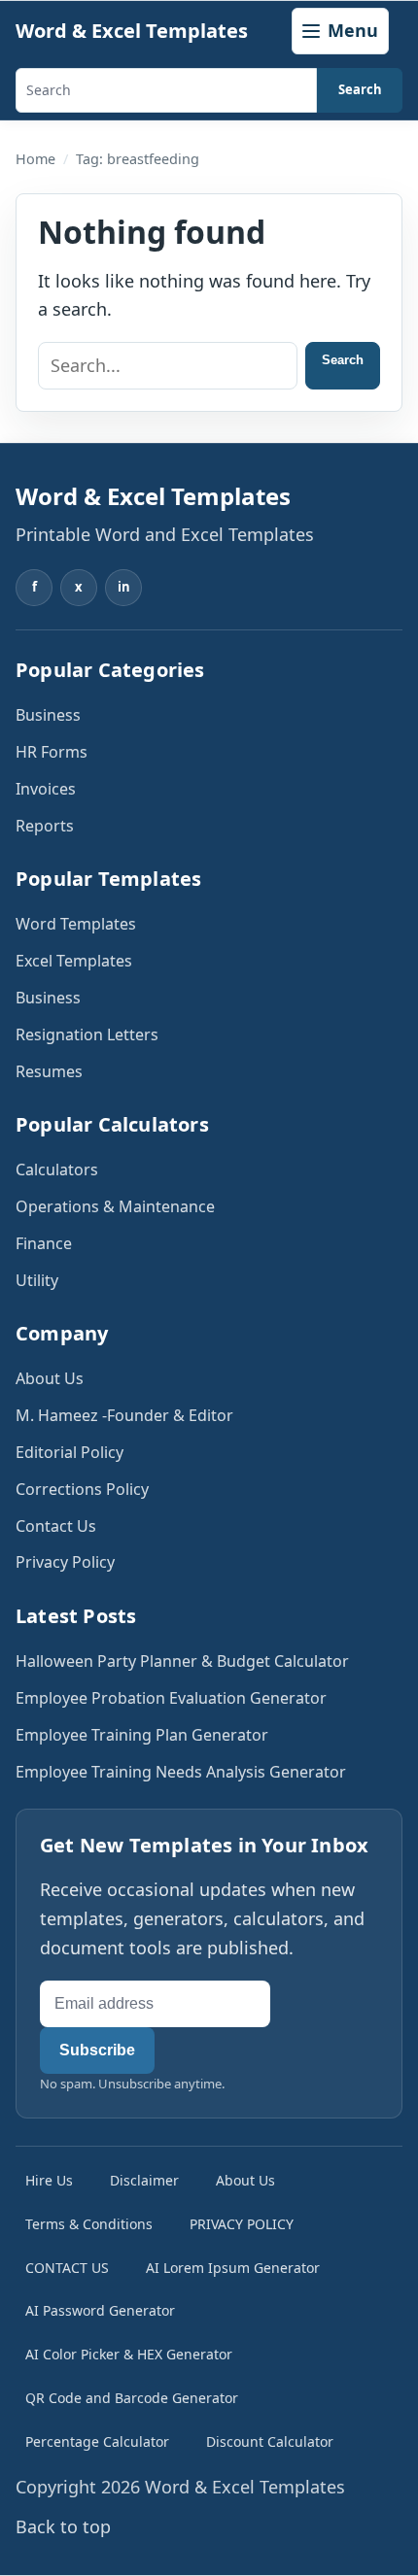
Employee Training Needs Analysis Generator (181, 1772)
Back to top (63, 2526)
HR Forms (52, 752)
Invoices (46, 789)
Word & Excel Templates (132, 31)
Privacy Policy (65, 1562)
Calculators (57, 1169)
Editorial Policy (70, 1452)
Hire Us (49, 2180)
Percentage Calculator (97, 2441)
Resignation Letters (87, 1034)
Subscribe (97, 2050)
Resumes (49, 1071)
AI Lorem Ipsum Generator (233, 2268)
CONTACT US (67, 2268)
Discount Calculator (270, 2441)
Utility (37, 1280)
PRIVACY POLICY (242, 2224)
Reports (45, 826)
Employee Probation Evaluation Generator (171, 1698)
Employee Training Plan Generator (142, 1735)
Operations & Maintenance (115, 1206)
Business (48, 715)
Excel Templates (74, 961)
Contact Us (56, 1526)
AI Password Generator (100, 2310)
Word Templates (76, 924)
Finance (44, 1243)
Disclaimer (144, 2180)
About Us (50, 1378)
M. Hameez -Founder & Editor (124, 1415)
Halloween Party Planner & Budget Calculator (182, 1661)
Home (35, 159)
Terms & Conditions (89, 2224)
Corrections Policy (82, 1489)
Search (360, 89)
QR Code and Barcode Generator (132, 2398)
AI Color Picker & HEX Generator (129, 2354)
